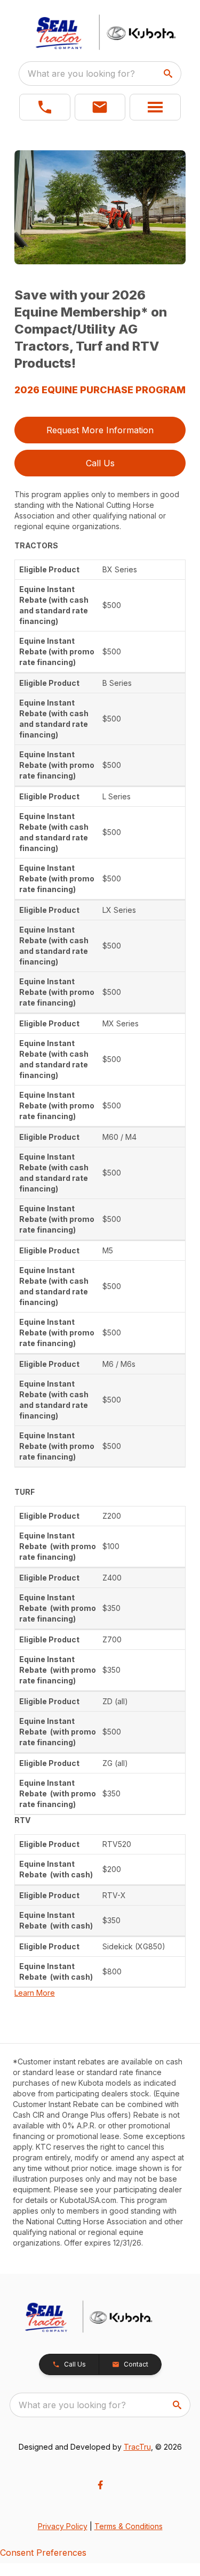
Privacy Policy (63, 2526)
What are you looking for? (81, 74)
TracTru (137, 2447)
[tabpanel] (100, 209)
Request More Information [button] (100, 430)
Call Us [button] (100, 463)
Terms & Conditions (129, 2526)
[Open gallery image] (100, 207)
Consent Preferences (43, 2553)
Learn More (35, 1993)
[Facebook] (100, 2485)
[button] (45, 107)
